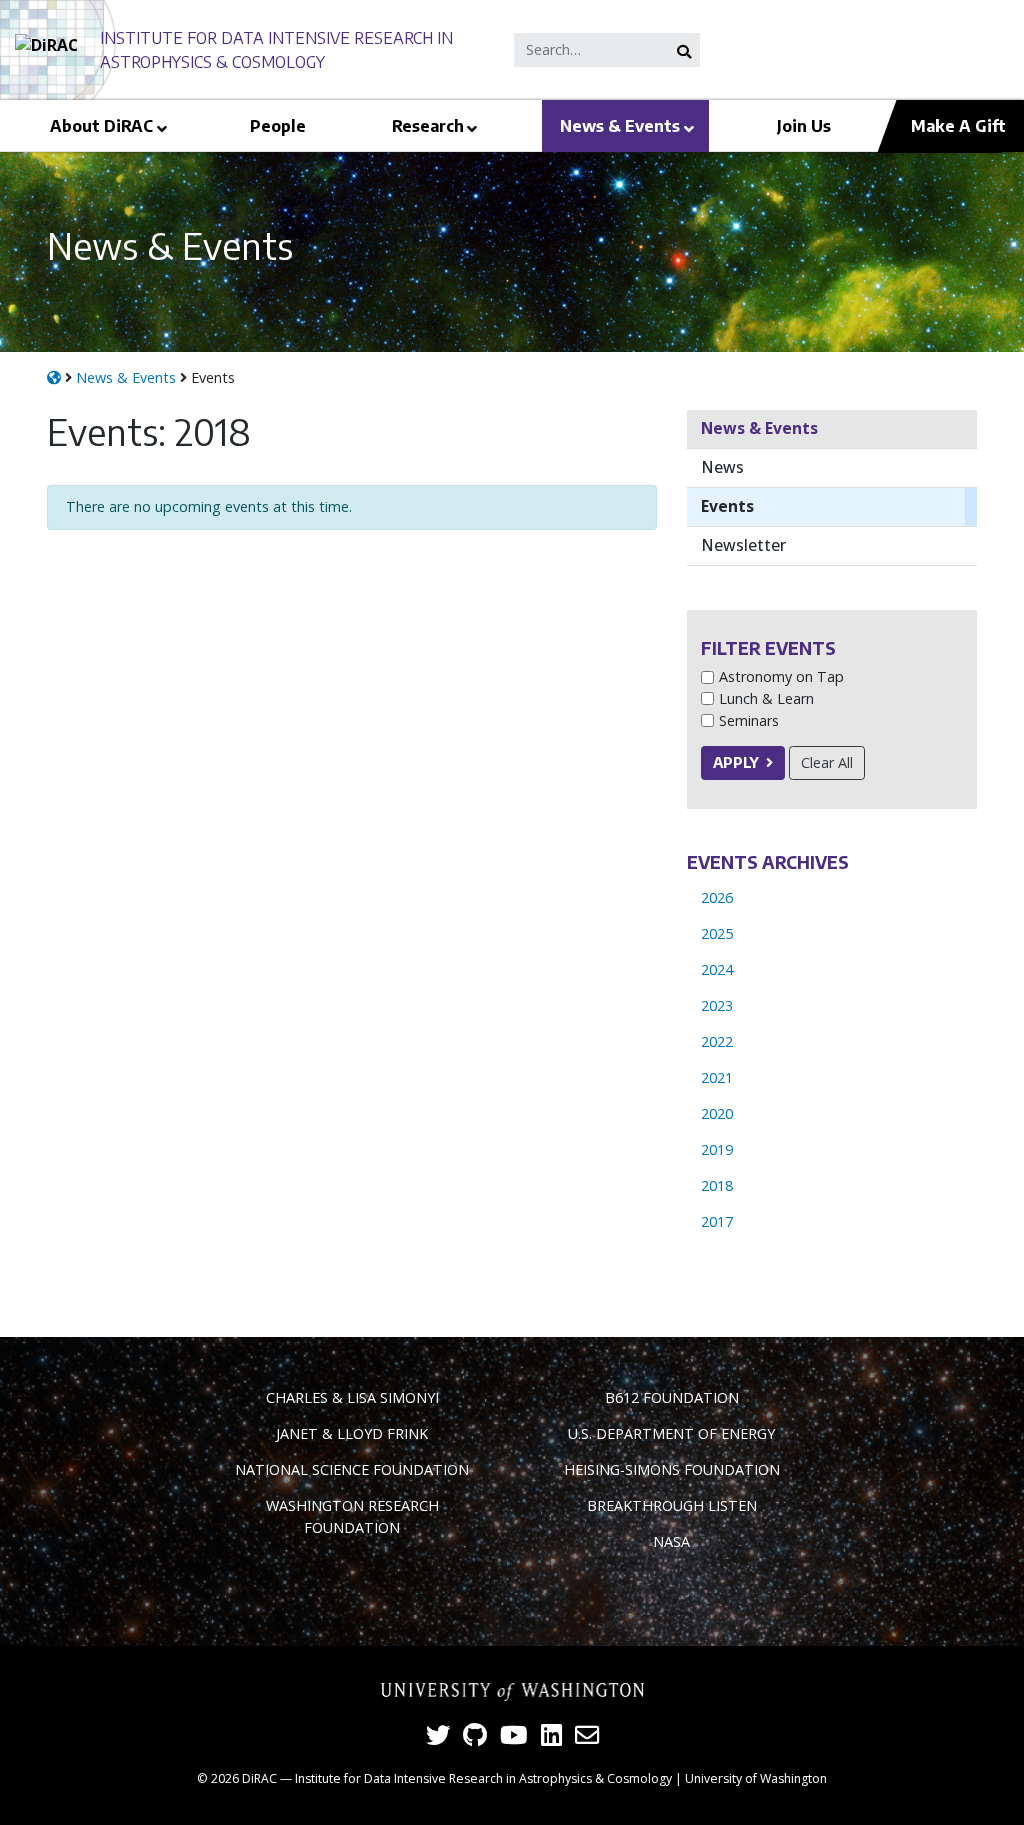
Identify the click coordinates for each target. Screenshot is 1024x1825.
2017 (717, 1221)
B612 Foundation (672, 1397)
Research (428, 125)
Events (727, 506)
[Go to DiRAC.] (54, 377)
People (278, 125)
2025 (717, 933)
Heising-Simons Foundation (672, 1469)
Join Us (804, 125)
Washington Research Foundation (352, 1516)
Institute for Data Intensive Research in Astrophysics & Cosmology (483, 1778)
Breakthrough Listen (672, 1505)
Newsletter (743, 545)
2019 (717, 1149)
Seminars (749, 720)
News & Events (620, 125)
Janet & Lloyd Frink (352, 1433)
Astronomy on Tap (781, 676)
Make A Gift (958, 125)
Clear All (827, 762)
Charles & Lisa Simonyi (352, 1397)
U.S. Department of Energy (671, 1433)
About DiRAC (101, 125)
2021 (717, 1077)
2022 (717, 1041)
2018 (717, 1185)
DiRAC (259, 1778)
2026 (717, 897)
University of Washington (756, 1778)
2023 (717, 1005)
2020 (717, 1113)
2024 (717, 969)
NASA (671, 1541)
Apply (736, 762)
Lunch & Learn (766, 698)
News (722, 467)
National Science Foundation (352, 1469)
